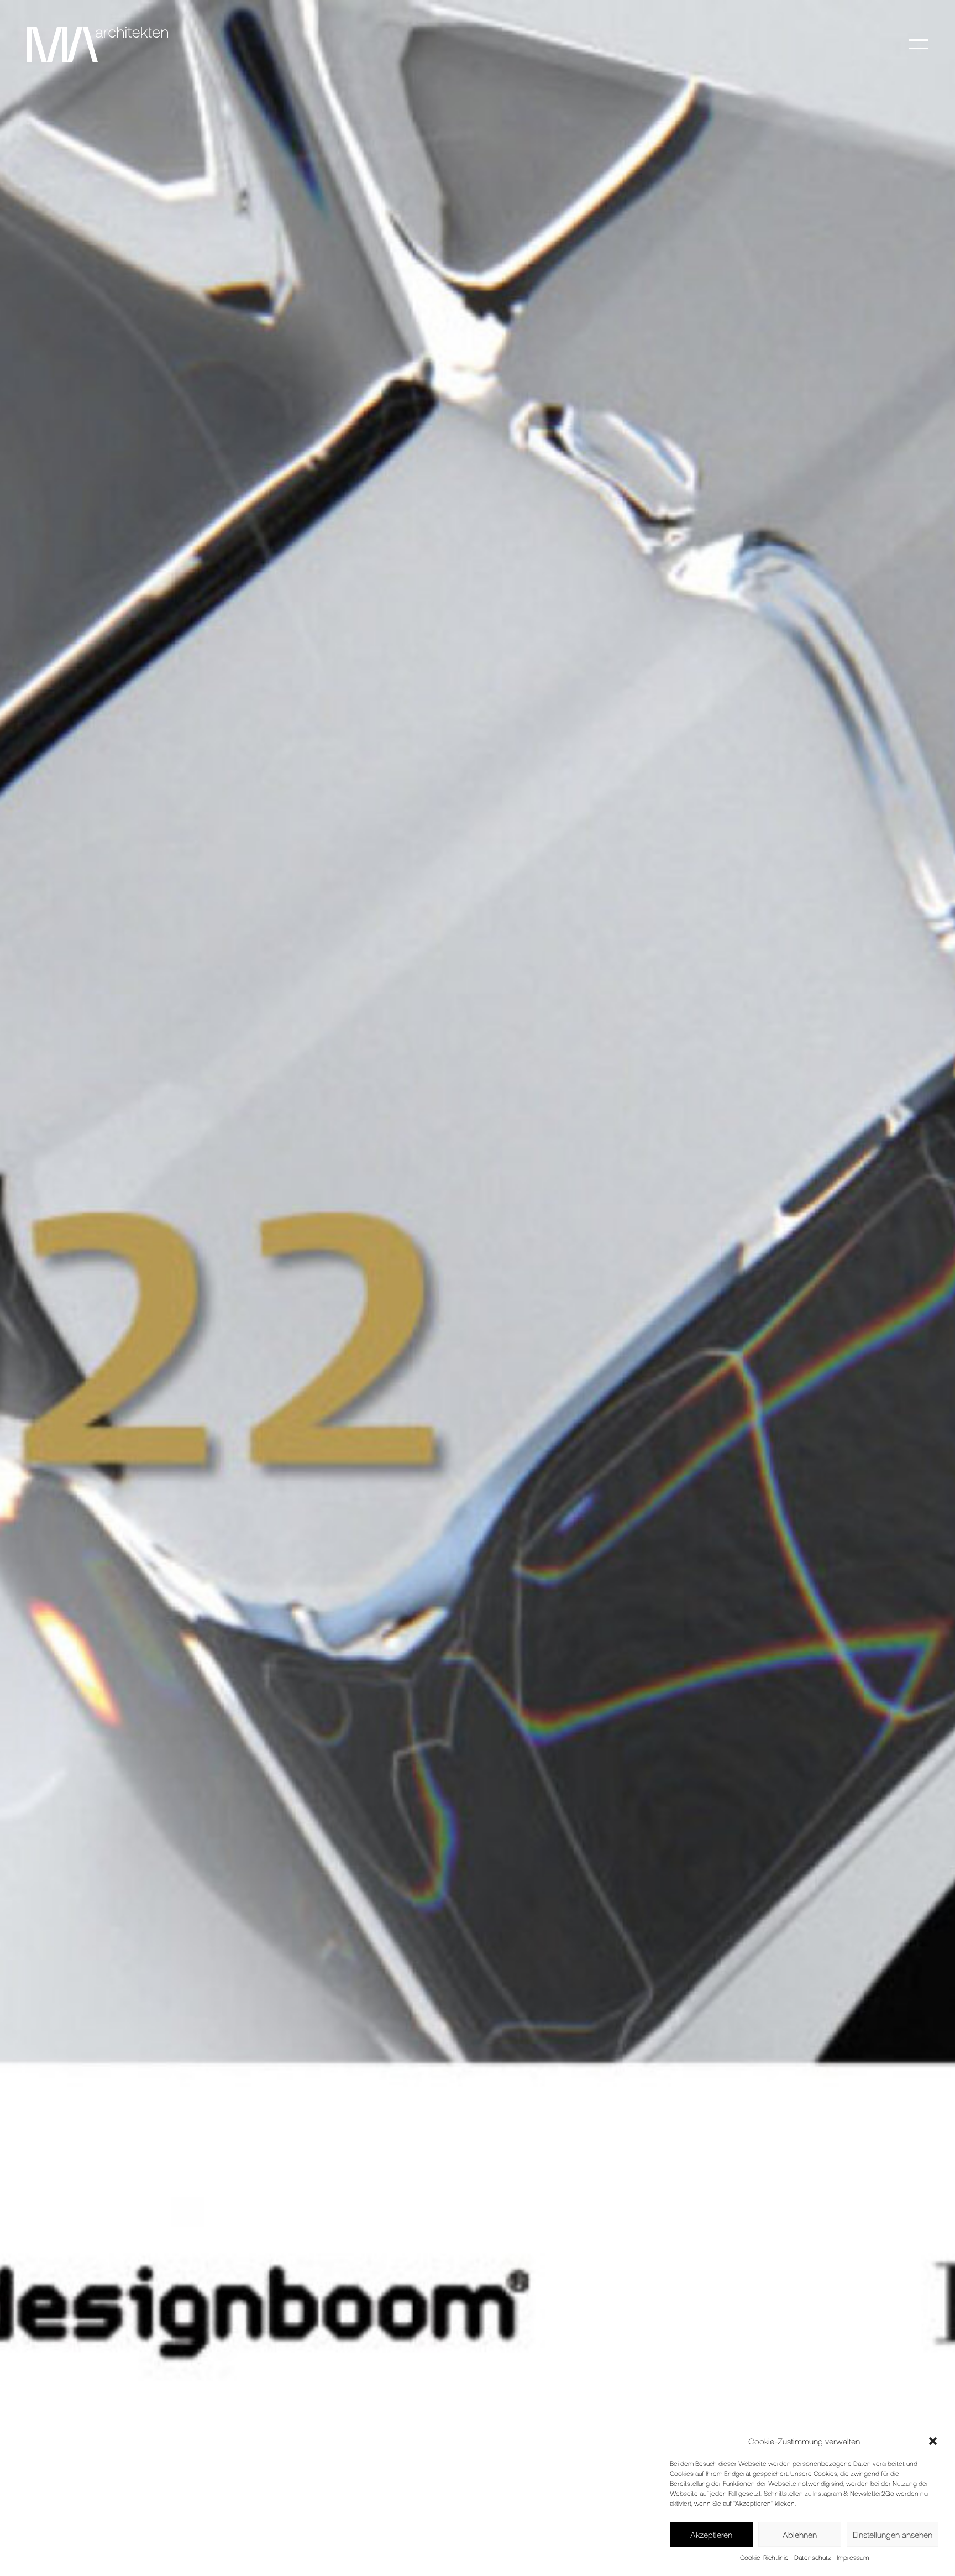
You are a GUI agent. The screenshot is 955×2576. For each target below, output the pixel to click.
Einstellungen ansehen (893, 2535)
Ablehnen (800, 2535)
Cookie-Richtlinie (764, 2557)
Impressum (853, 2557)
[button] (933, 2441)
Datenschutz (813, 2557)
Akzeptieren (711, 2535)
